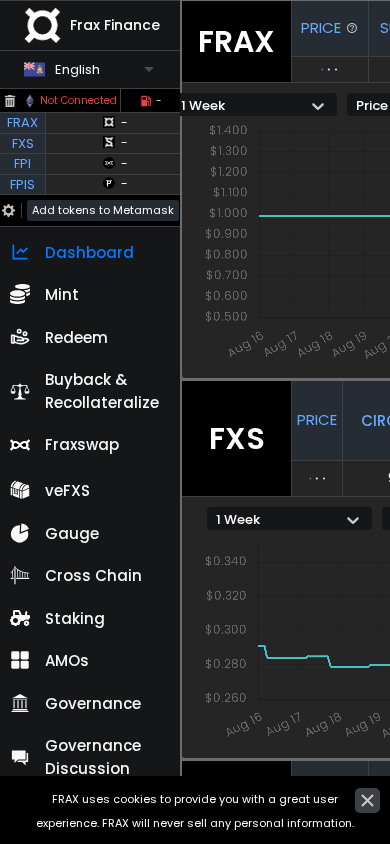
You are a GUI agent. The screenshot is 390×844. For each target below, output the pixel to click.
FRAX (22, 122)
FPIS (22, 184)
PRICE (321, 27)
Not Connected (78, 100)
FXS (23, 143)
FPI (22, 163)
